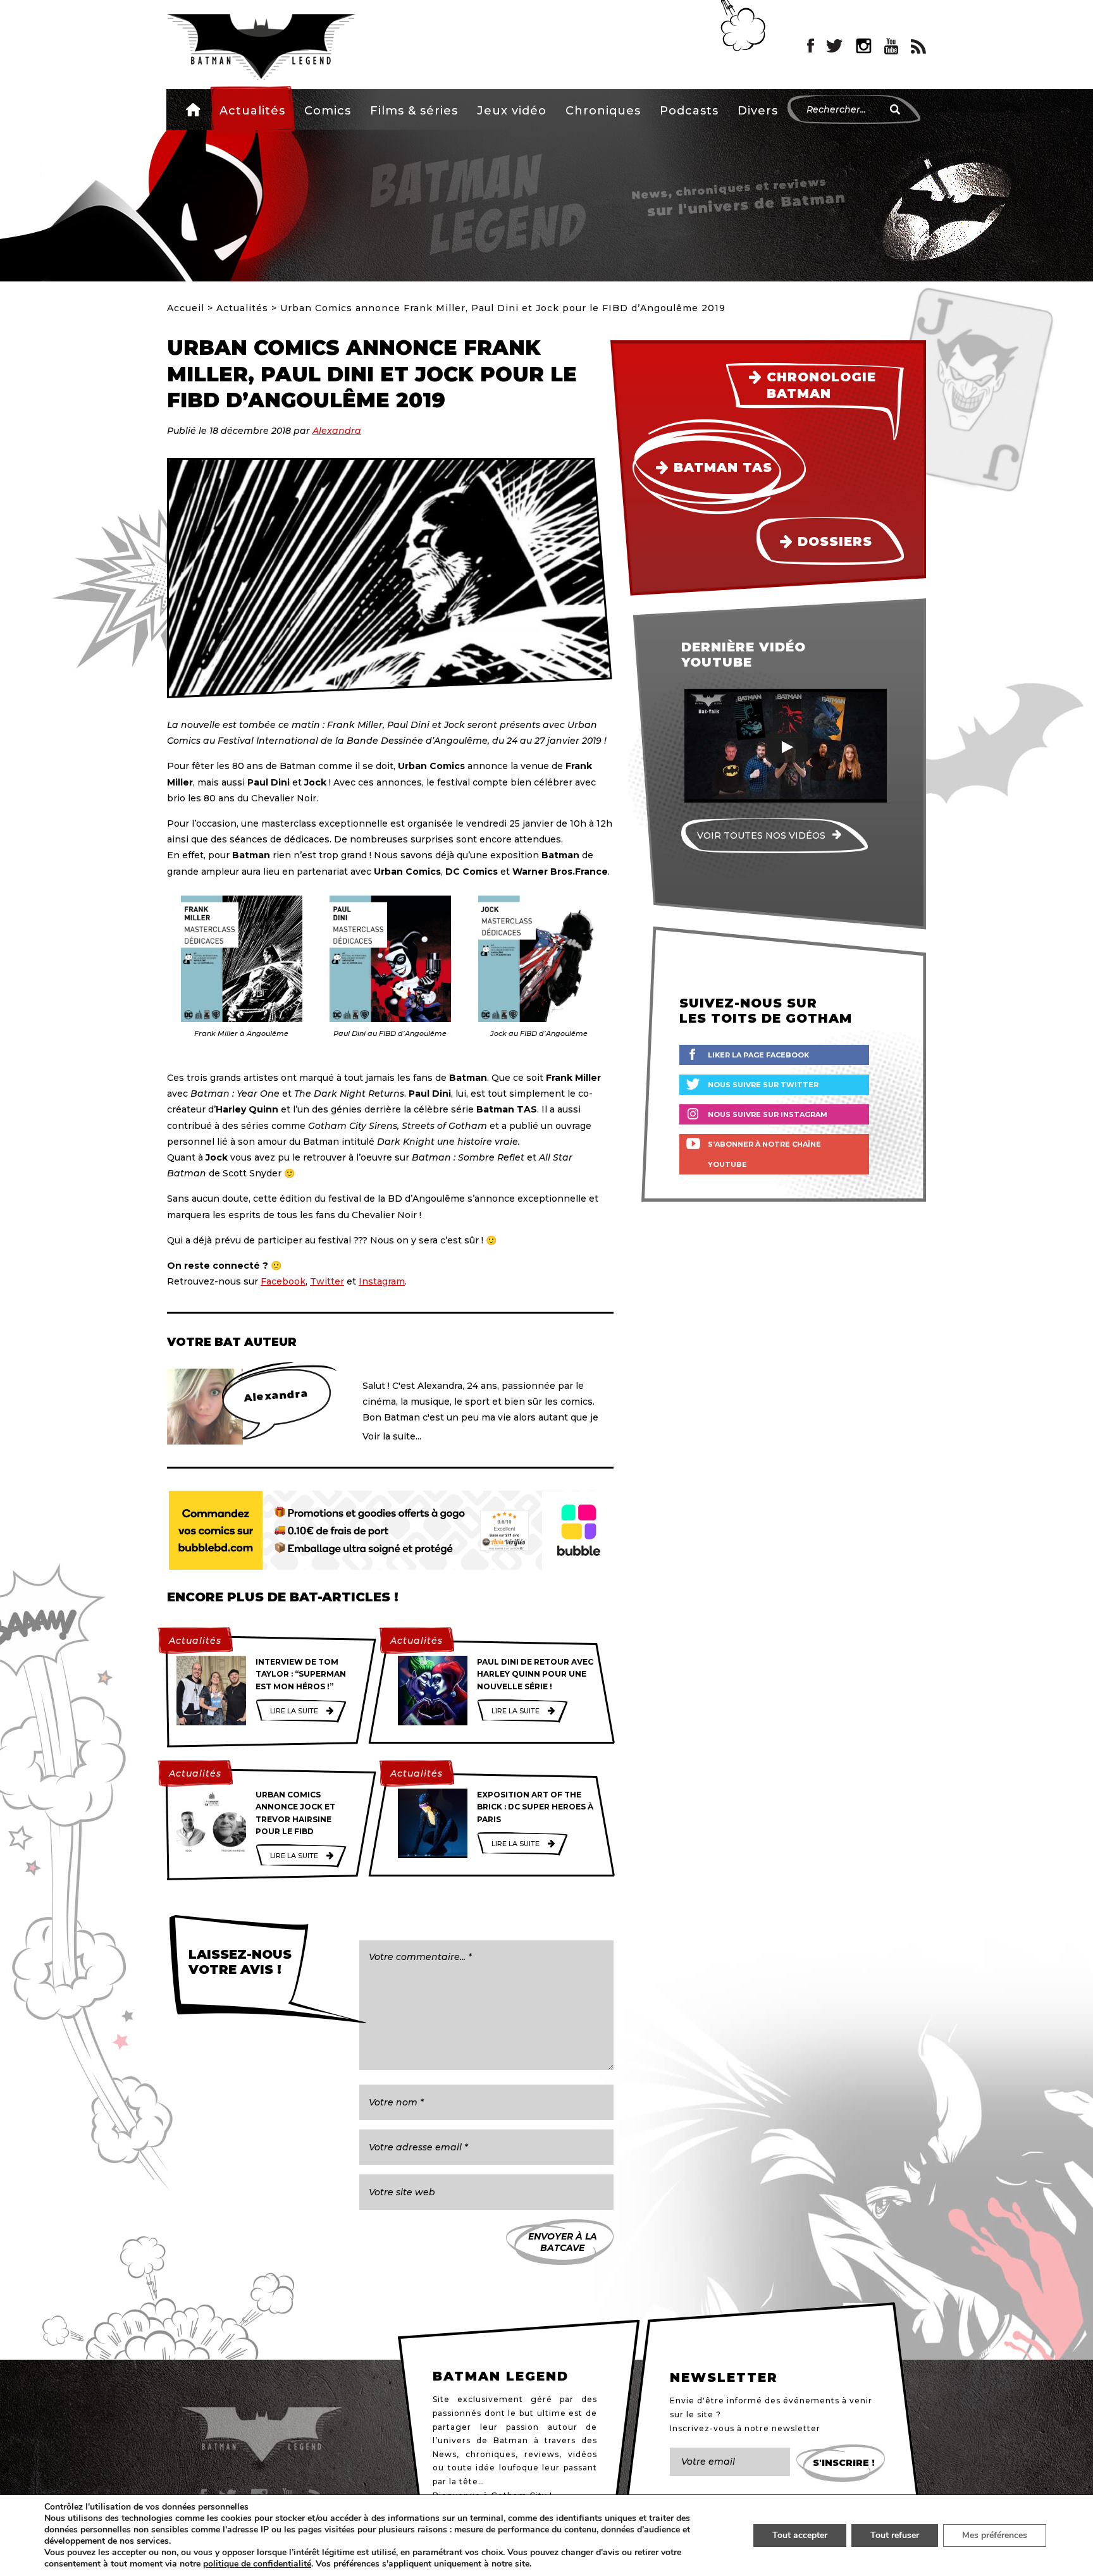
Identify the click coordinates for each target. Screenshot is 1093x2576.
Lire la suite (294, 1711)
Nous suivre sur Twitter (763, 1085)
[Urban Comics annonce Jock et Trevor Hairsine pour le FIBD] (211, 1823)
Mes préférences (995, 2535)
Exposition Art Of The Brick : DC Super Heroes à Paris (535, 1807)
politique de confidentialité (257, 2564)
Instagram (382, 1281)
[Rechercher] (895, 109)
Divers (758, 111)
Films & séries (414, 111)
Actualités (252, 111)
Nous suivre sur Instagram (768, 1114)
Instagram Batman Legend (864, 46)
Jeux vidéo (512, 111)
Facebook (283, 1281)
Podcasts (689, 111)
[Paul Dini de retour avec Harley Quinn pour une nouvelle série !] (433, 1691)
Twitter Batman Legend (835, 46)
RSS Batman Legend (918, 46)
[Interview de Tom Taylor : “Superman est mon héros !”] (211, 1691)
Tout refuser (895, 2535)
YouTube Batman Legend (891, 46)
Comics (328, 111)
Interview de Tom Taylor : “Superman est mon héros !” (301, 1674)
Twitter (327, 1281)
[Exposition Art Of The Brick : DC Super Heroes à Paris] (433, 1823)
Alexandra (337, 431)
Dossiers (835, 541)
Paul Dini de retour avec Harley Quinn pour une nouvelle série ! (535, 1674)
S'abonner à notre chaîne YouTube (764, 1154)
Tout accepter (800, 2535)
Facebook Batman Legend (811, 46)
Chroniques (603, 111)
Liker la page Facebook (758, 1055)
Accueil (193, 109)
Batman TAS (723, 467)
